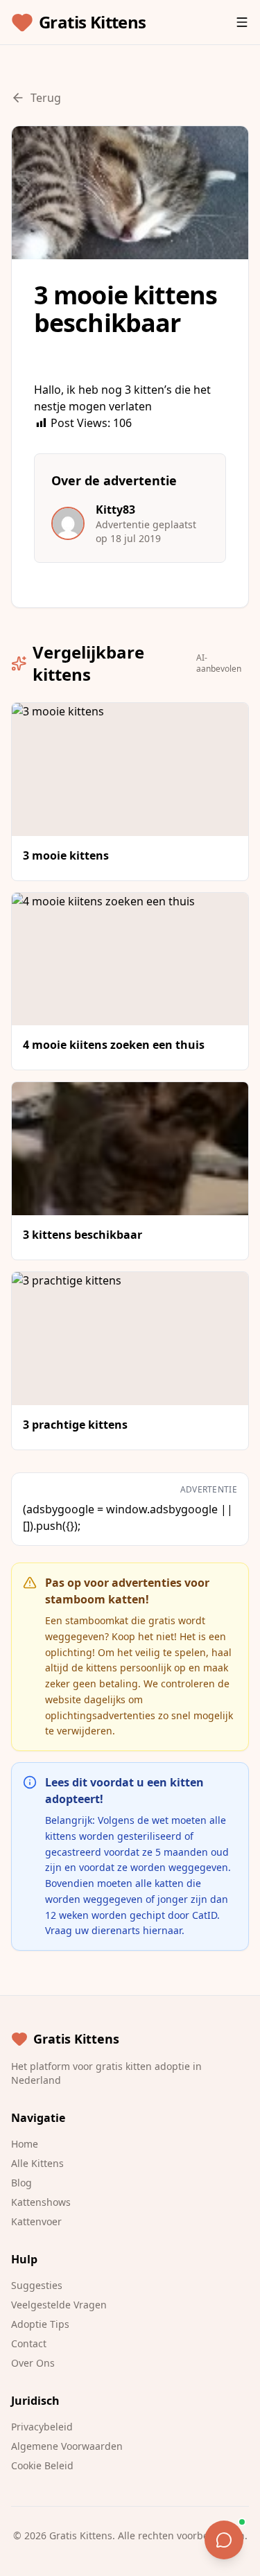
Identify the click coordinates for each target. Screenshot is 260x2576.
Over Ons (33, 2363)
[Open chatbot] (224, 2540)
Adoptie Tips (40, 2324)
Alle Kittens (37, 2163)
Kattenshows (41, 2202)
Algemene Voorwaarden (67, 2446)
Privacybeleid (42, 2427)
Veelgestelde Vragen (59, 2305)
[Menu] (242, 22)
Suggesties (37, 2285)
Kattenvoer (36, 2221)
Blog (21, 2183)
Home (25, 2144)
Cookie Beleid (42, 2465)
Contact (29, 2343)
